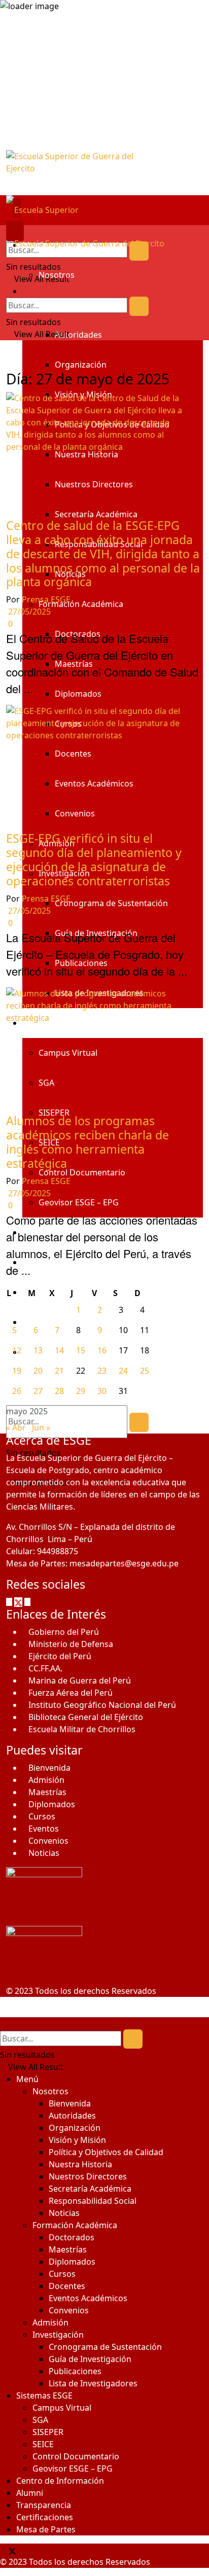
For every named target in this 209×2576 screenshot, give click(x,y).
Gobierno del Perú (64, 1632)
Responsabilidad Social (93, 2201)
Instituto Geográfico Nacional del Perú (102, 1705)
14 (59, 1350)
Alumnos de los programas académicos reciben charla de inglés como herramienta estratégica (88, 1142)
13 (38, 1350)
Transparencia (44, 2505)
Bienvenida (49, 1768)
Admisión (46, 1780)
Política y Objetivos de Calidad (106, 2152)
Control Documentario (76, 2456)
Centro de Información (60, 2481)
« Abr (16, 1427)
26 (17, 1391)
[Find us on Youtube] (27, 2550)
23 (102, 1371)
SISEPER (48, 2432)
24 (123, 1371)
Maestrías (47, 1792)
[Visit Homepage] (104, 173)
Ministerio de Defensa (71, 1644)
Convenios (48, 1841)
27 (38, 1391)
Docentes (67, 2286)
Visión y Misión (77, 2140)
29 (81, 1391)
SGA (40, 2420)
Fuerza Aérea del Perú (71, 1693)
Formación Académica (75, 2225)
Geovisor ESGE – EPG (73, 2468)
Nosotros (57, 275)
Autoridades (78, 335)
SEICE (43, 2444)
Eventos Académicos (88, 2298)
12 (17, 1350)
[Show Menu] (9, 231)
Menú (27, 2079)
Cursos (42, 1816)
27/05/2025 (28, 612)
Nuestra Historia (80, 2164)
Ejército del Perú (60, 1656)
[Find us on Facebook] (10, 1601)
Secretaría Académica (90, 2189)
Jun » (41, 1427)
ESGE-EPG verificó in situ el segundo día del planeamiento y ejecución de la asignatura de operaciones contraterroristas (94, 860)
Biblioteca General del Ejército (86, 1717)
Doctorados (72, 2237)
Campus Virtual (62, 2408)
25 (145, 1371)
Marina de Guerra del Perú (80, 1680)
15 (81, 1350)
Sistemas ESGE (44, 2395)
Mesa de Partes (46, 2529)
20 (38, 1371)
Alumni (30, 2493)
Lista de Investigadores (93, 2383)
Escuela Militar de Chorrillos (82, 1729)
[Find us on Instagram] (28, 1601)
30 (102, 1391)
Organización (81, 365)
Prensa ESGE (46, 599)
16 (102, 1350)
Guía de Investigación (90, 2359)
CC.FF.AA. (45, 1668)
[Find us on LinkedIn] (31, 2550)
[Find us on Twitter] (19, 1601)
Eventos (44, 1829)
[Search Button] (139, 251)
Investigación (58, 2335)
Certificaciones (45, 2517)
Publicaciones (75, 2371)
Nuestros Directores (88, 2176)
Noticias (44, 1853)
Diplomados (52, 1804)
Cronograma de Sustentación (105, 2347)
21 (59, 1371)
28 (59, 1391)
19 (17, 1371)
